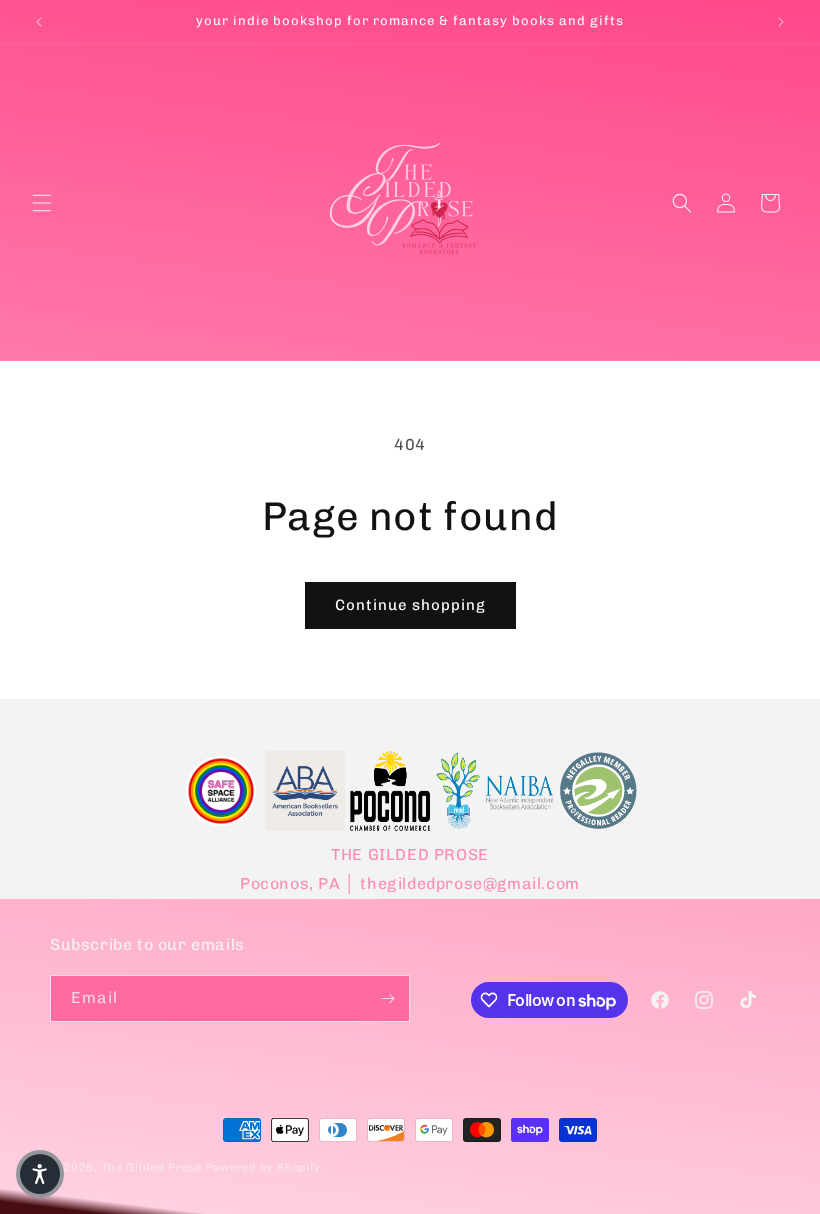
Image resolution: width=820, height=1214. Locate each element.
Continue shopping (410, 605)
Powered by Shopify (264, 1167)
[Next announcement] (781, 22)
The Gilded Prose (152, 1167)
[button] (42, 203)
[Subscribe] (387, 998)
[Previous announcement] (39, 22)
